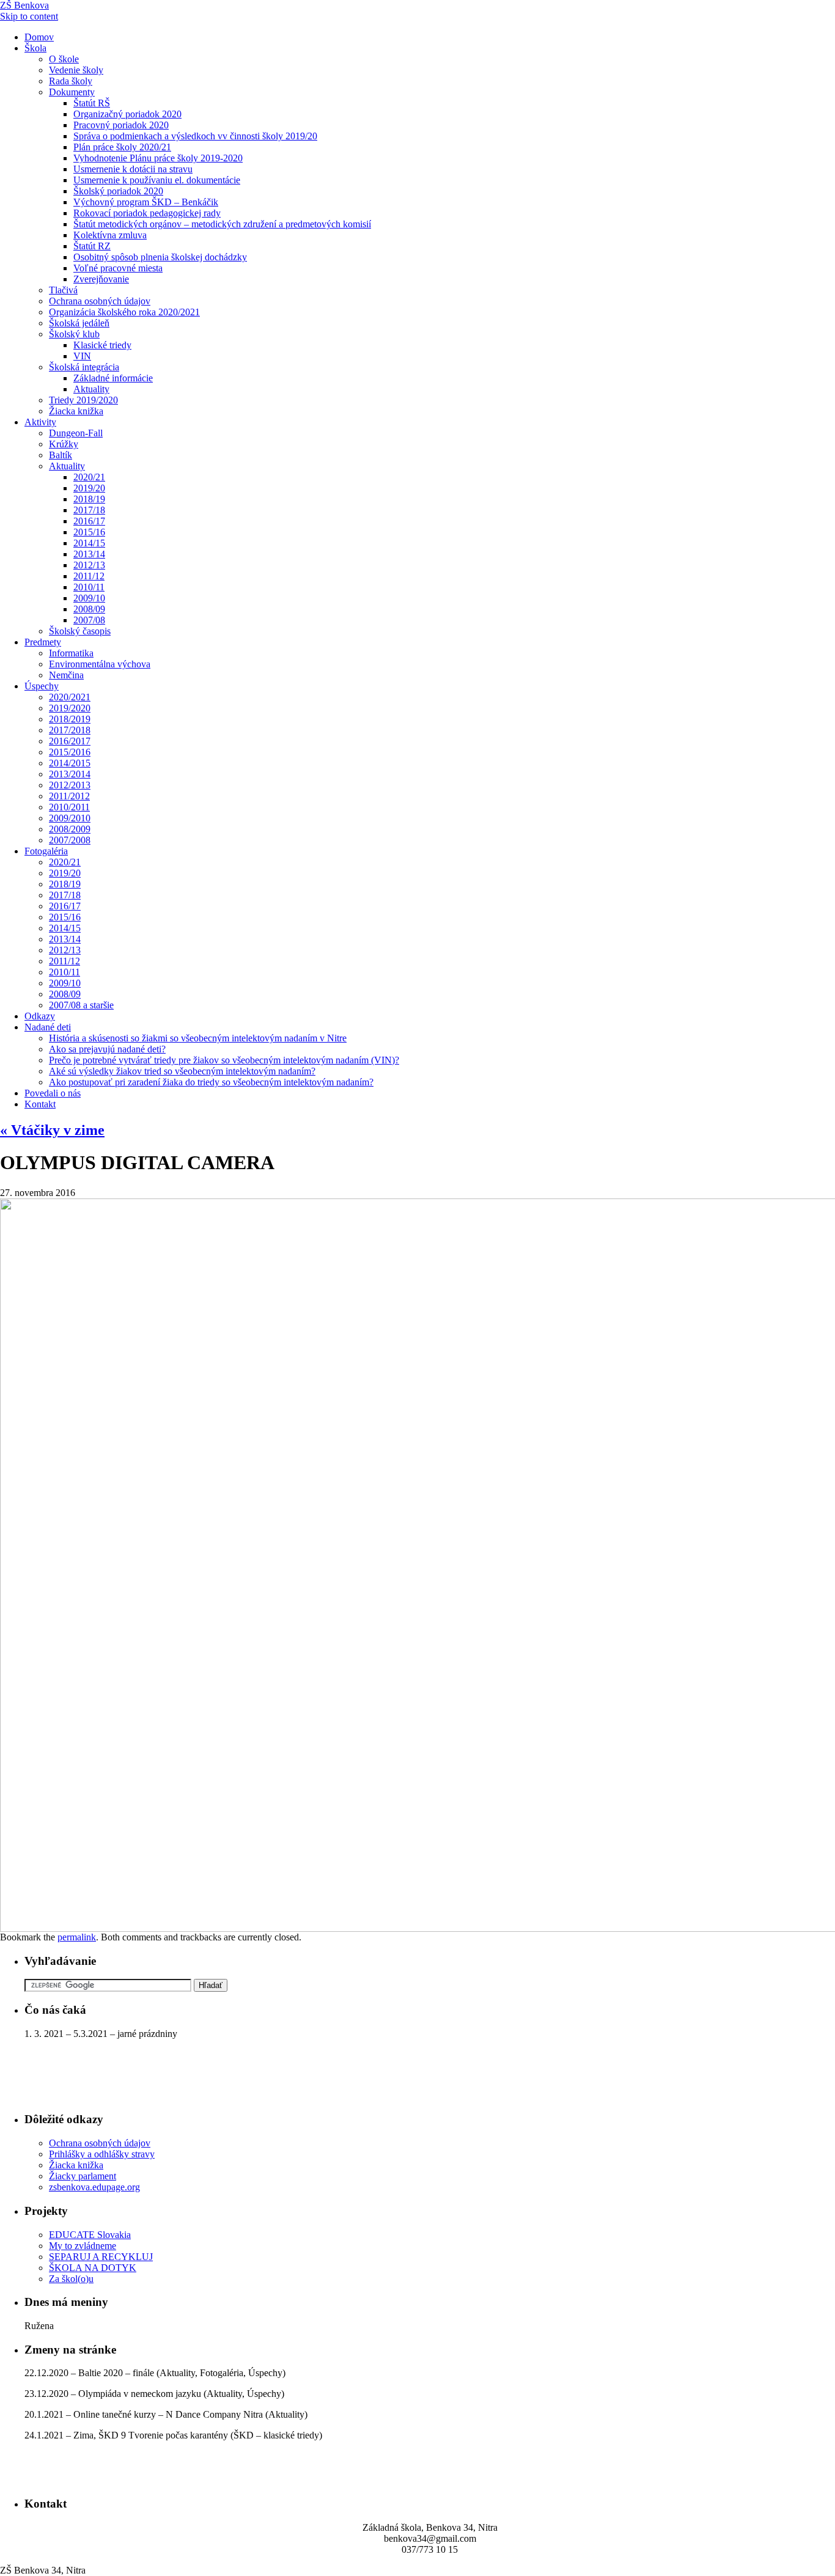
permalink (77, 1937)
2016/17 (89, 521)
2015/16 (89, 532)
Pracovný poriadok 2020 (121, 125)
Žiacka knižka (76, 411)
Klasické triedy (102, 345)
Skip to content (29, 16)
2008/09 (89, 609)
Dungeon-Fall (76, 433)
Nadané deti (48, 1027)
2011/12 (89, 576)
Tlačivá (63, 290)
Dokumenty (72, 92)
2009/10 (89, 598)
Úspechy (42, 686)
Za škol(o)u (71, 2279)
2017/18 (89, 510)
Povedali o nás (53, 1093)
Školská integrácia (84, 367)
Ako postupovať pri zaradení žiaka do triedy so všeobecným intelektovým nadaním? (211, 1082)
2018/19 (89, 499)
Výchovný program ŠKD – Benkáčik (146, 202)
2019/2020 (70, 708)
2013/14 (89, 554)
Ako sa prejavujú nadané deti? (107, 1049)
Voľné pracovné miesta (118, 268)
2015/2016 (70, 752)
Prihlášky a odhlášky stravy (102, 2154)
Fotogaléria (46, 851)
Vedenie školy (76, 70)
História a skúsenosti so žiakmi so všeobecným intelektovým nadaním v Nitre (198, 1038)
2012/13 (89, 565)
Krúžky (64, 444)
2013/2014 (70, 774)
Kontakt (40, 1104)
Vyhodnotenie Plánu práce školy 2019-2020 (158, 158)
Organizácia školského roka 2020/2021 (124, 312)
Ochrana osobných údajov (100, 301)
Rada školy (71, 81)
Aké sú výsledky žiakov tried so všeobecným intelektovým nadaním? (182, 1071)
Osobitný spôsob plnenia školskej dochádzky (160, 257)
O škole (64, 59)
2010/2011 (69, 807)
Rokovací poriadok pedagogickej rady (147, 213)
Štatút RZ (92, 246)
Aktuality (91, 389)
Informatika (71, 653)
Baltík (61, 455)
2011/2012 (69, 796)
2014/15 (89, 543)
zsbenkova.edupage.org (94, 2187)
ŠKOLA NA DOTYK (93, 2268)
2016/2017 (70, 741)
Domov (39, 37)
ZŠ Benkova (24, 5)
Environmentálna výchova (100, 664)
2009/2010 (70, 818)
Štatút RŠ (92, 103)
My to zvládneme (83, 2246)
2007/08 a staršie (81, 1005)
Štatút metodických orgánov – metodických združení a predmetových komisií (222, 224)
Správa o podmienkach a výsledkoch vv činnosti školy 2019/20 (195, 136)
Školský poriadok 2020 (118, 191)
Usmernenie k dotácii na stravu (133, 169)
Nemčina (66, 675)
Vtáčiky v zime (52, 1130)
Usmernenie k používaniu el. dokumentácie (157, 180)
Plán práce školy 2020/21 (122, 147)
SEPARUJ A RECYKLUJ (101, 2257)
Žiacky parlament (83, 2176)
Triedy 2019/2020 (83, 400)
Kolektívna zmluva (110, 235)
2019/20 (89, 488)
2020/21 (89, 477)
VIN (82, 356)
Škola (35, 48)
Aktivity (40, 422)
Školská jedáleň (79, 323)
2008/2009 (70, 829)
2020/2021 (70, 697)
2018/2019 (70, 719)
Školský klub (74, 334)
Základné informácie (113, 378)
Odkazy (40, 1016)
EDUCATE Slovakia (90, 2235)
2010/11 (89, 587)
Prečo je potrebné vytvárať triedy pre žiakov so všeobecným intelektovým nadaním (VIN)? (224, 1060)
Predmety (43, 642)
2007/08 (89, 620)
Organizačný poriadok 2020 (127, 114)
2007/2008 (70, 840)
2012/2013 (70, 785)
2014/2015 (70, 763)
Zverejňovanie (101, 279)
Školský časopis (80, 631)
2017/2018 (70, 730)
